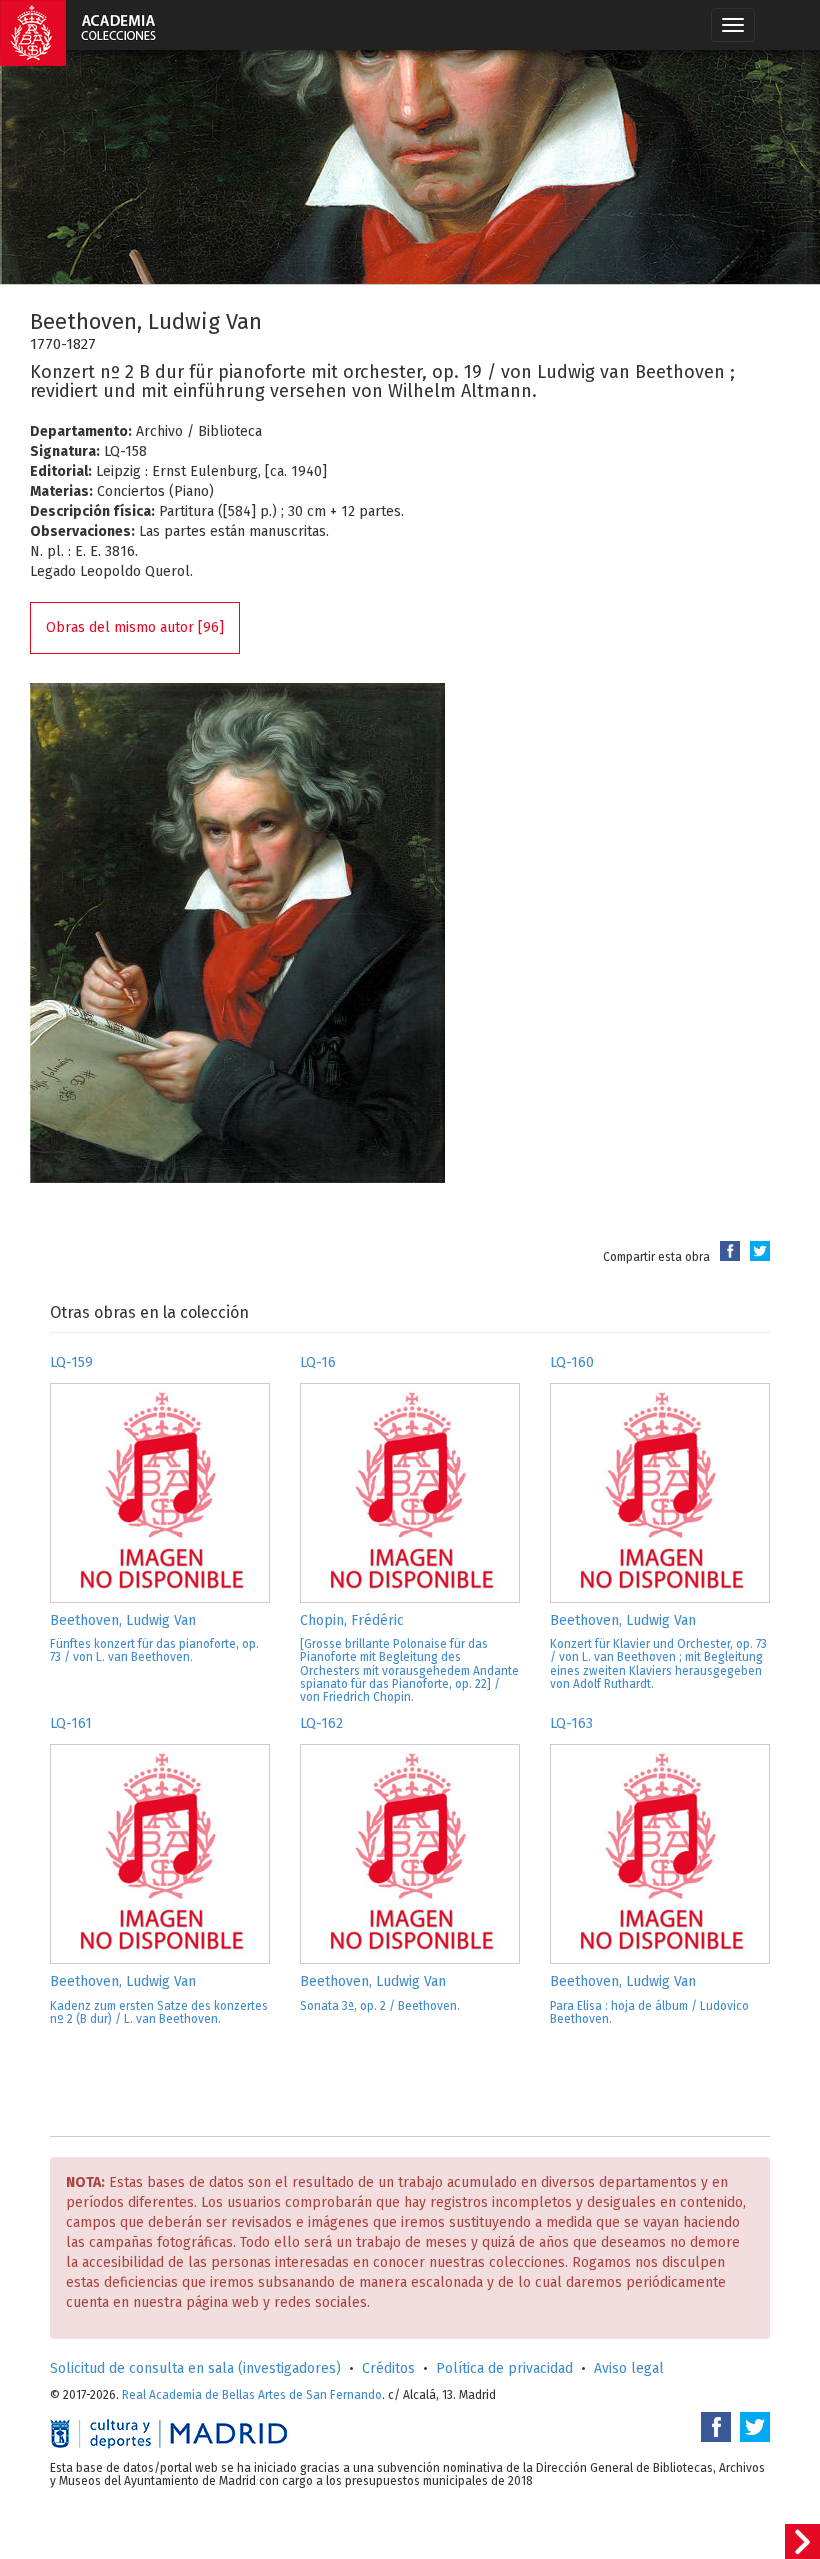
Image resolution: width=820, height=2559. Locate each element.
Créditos (388, 2368)
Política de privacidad (504, 2368)
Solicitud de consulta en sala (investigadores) (195, 2368)
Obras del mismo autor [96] (135, 627)
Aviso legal (629, 2368)
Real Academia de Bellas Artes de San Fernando (252, 2395)
